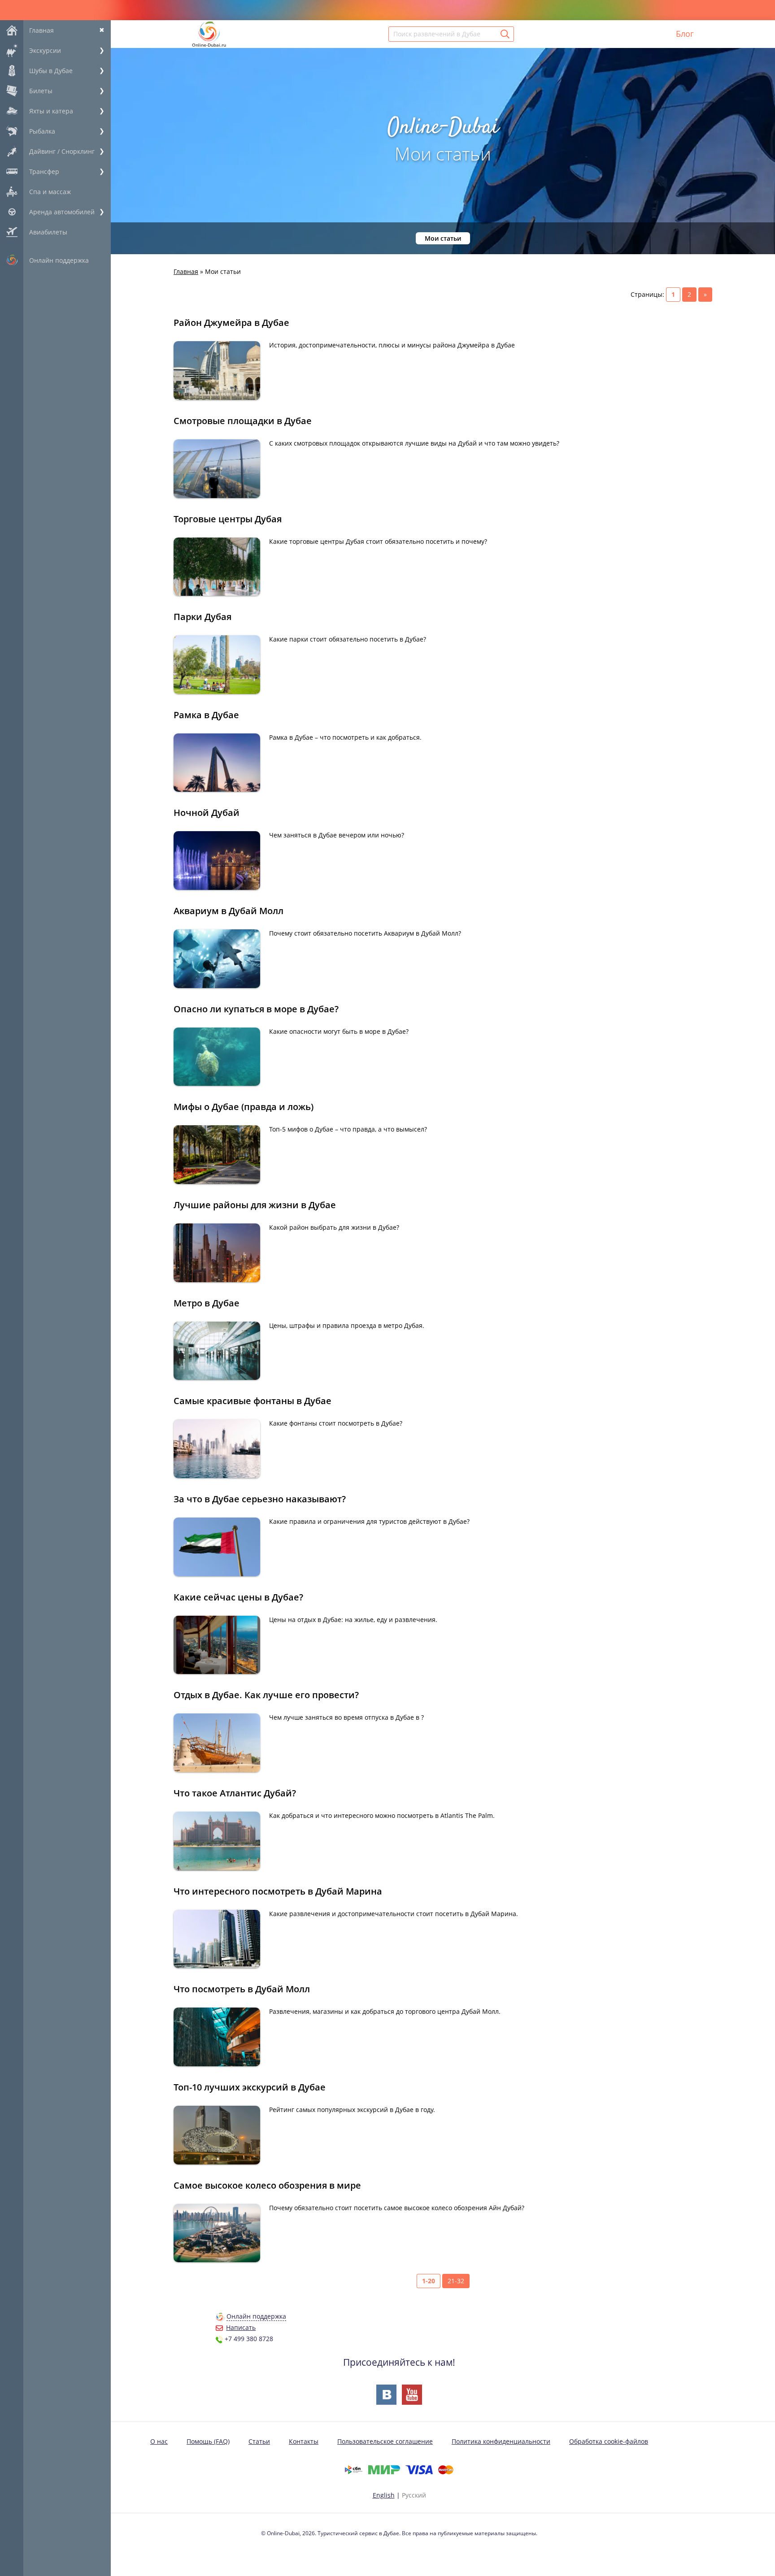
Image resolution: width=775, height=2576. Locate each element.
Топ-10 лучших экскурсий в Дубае (250, 2087)
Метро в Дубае (207, 1303)
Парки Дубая (202, 617)
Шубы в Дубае (51, 71)
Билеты (41, 91)
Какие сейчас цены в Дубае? (238, 1597)
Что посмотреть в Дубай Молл (242, 1989)
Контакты (304, 2441)
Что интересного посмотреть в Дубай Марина (278, 1891)
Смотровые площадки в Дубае (243, 421)
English (384, 2495)
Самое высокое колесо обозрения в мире (267, 2185)
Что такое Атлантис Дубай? (235, 1793)
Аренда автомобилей (62, 212)
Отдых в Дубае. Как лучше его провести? (266, 1695)
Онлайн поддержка (59, 260)
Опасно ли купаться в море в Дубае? (256, 1009)
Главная (41, 30)
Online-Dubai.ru (209, 45)
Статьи (259, 2441)
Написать (241, 2327)
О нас (159, 2441)
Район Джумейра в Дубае (231, 323)
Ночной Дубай (207, 813)
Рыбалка (42, 131)
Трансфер (44, 171)
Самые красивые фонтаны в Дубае (253, 1401)
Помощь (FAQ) (208, 2441)
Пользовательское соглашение (385, 2441)
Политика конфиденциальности (501, 2441)
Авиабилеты (48, 232)
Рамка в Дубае (206, 715)
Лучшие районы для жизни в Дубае (255, 1205)
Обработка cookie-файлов (609, 2441)
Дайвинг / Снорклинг (62, 151)
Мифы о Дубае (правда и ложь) (244, 1107)
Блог (685, 34)
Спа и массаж (50, 192)
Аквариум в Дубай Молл (229, 911)
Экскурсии (45, 50)
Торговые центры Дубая (228, 519)
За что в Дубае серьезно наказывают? (260, 1499)
